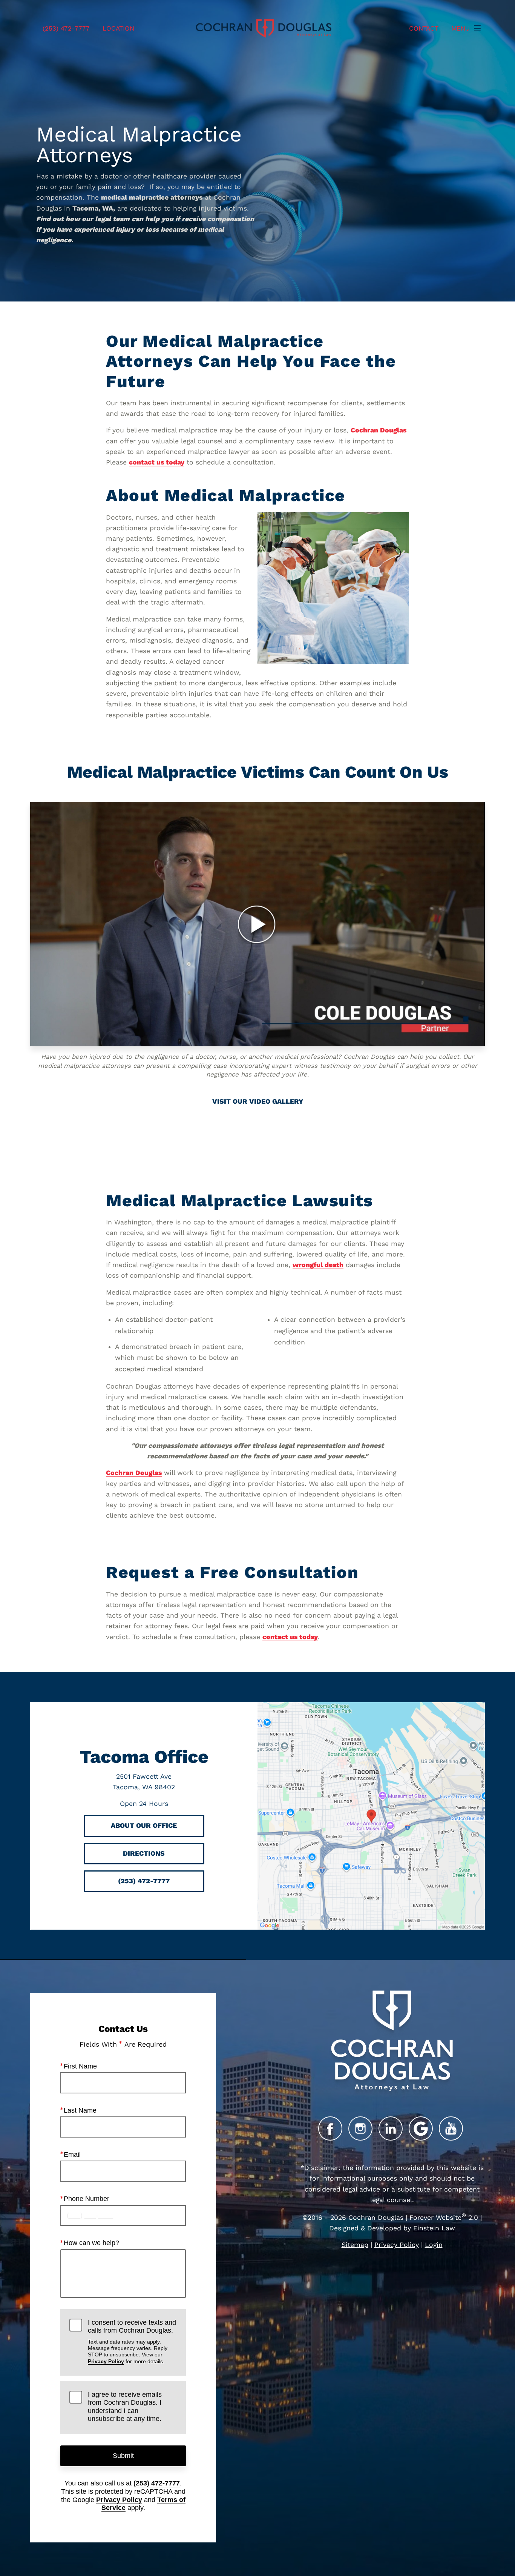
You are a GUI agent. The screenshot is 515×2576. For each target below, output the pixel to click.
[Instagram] (360, 2128)
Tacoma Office (144, 1757)
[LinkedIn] (391, 2128)
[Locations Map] (371, 1815)
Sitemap (355, 2245)
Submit (123, 2456)
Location (118, 28)
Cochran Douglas (379, 430)
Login (434, 2245)
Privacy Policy (106, 2361)
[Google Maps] (421, 2128)
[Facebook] (330, 2128)
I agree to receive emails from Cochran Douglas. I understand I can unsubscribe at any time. (125, 2407)
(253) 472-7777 (157, 2483)
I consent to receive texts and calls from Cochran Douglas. (132, 2341)
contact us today (157, 462)
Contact (424, 28)
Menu (461, 28)
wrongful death (318, 1265)
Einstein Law (434, 2228)
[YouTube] (451, 2128)
